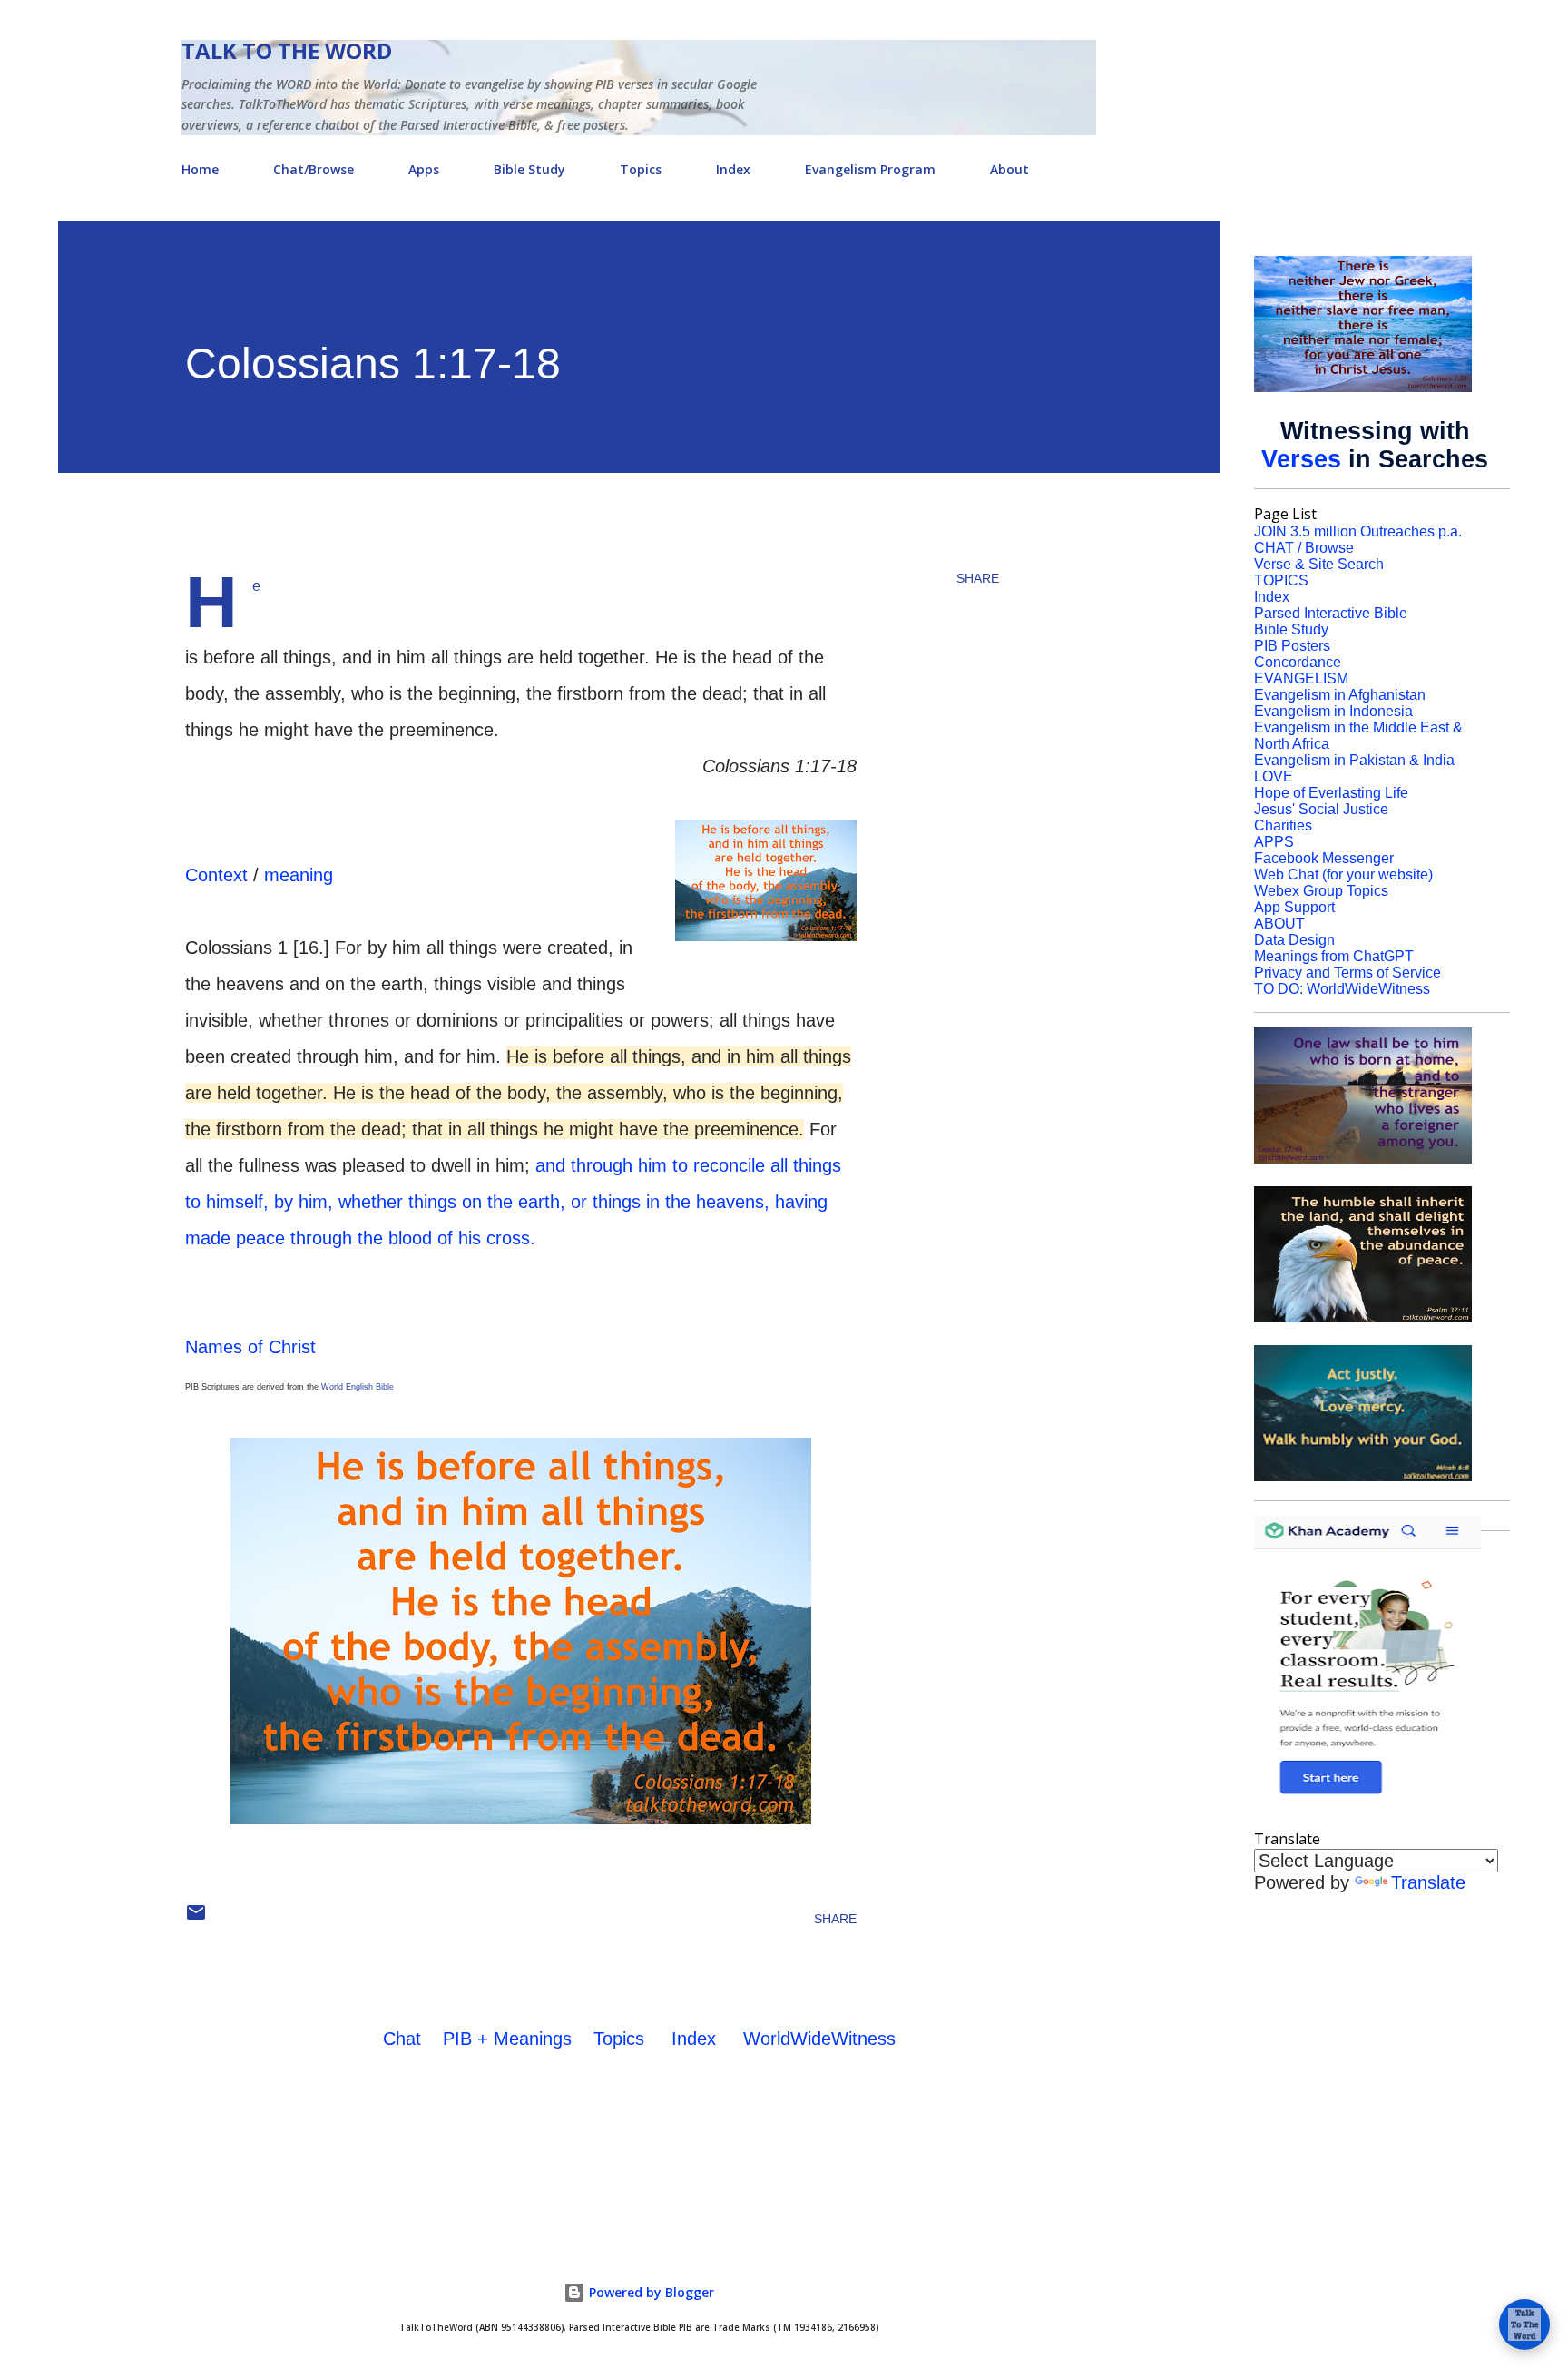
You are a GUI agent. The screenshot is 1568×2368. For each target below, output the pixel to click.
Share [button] (978, 578)
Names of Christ (250, 1347)
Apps (424, 169)
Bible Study (529, 169)
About (1009, 169)
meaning (299, 875)
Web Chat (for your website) (1343, 874)
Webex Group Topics (1321, 891)
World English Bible (358, 1387)
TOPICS (1281, 580)
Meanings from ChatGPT (1334, 956)
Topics (641, 169)
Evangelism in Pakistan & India (1354, 760)
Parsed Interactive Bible (1331, 613)
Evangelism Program (870, 169)
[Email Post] (196, 1919)
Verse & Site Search (1319, 564)
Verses (1301, 459)
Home (200, 169)
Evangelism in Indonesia (1333, 711)
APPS (1274, 842)
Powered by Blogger (650, 2292)
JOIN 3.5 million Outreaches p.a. (1358, 531)
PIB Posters (1292, 646)
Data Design (1294, 940)
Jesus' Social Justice (1321, 809)
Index (733, 169)
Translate (1428, 1882)
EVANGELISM (1301, 678)
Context (216, 875)
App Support (1294, 907)
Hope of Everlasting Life (1331, 793)
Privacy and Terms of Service (1347, 973)
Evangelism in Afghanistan (1340, 695)
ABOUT (1279, 924)
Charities (1283, 825)
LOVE (1274, 776)
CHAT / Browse (1304, 548)
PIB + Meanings (507, 2039)
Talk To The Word (287, 50)
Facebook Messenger (1324, 858)
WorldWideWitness (819, 2039)
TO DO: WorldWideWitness (1342, 989)
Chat (402, 2039)
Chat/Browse (314, 169)
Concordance (1298, 662)
